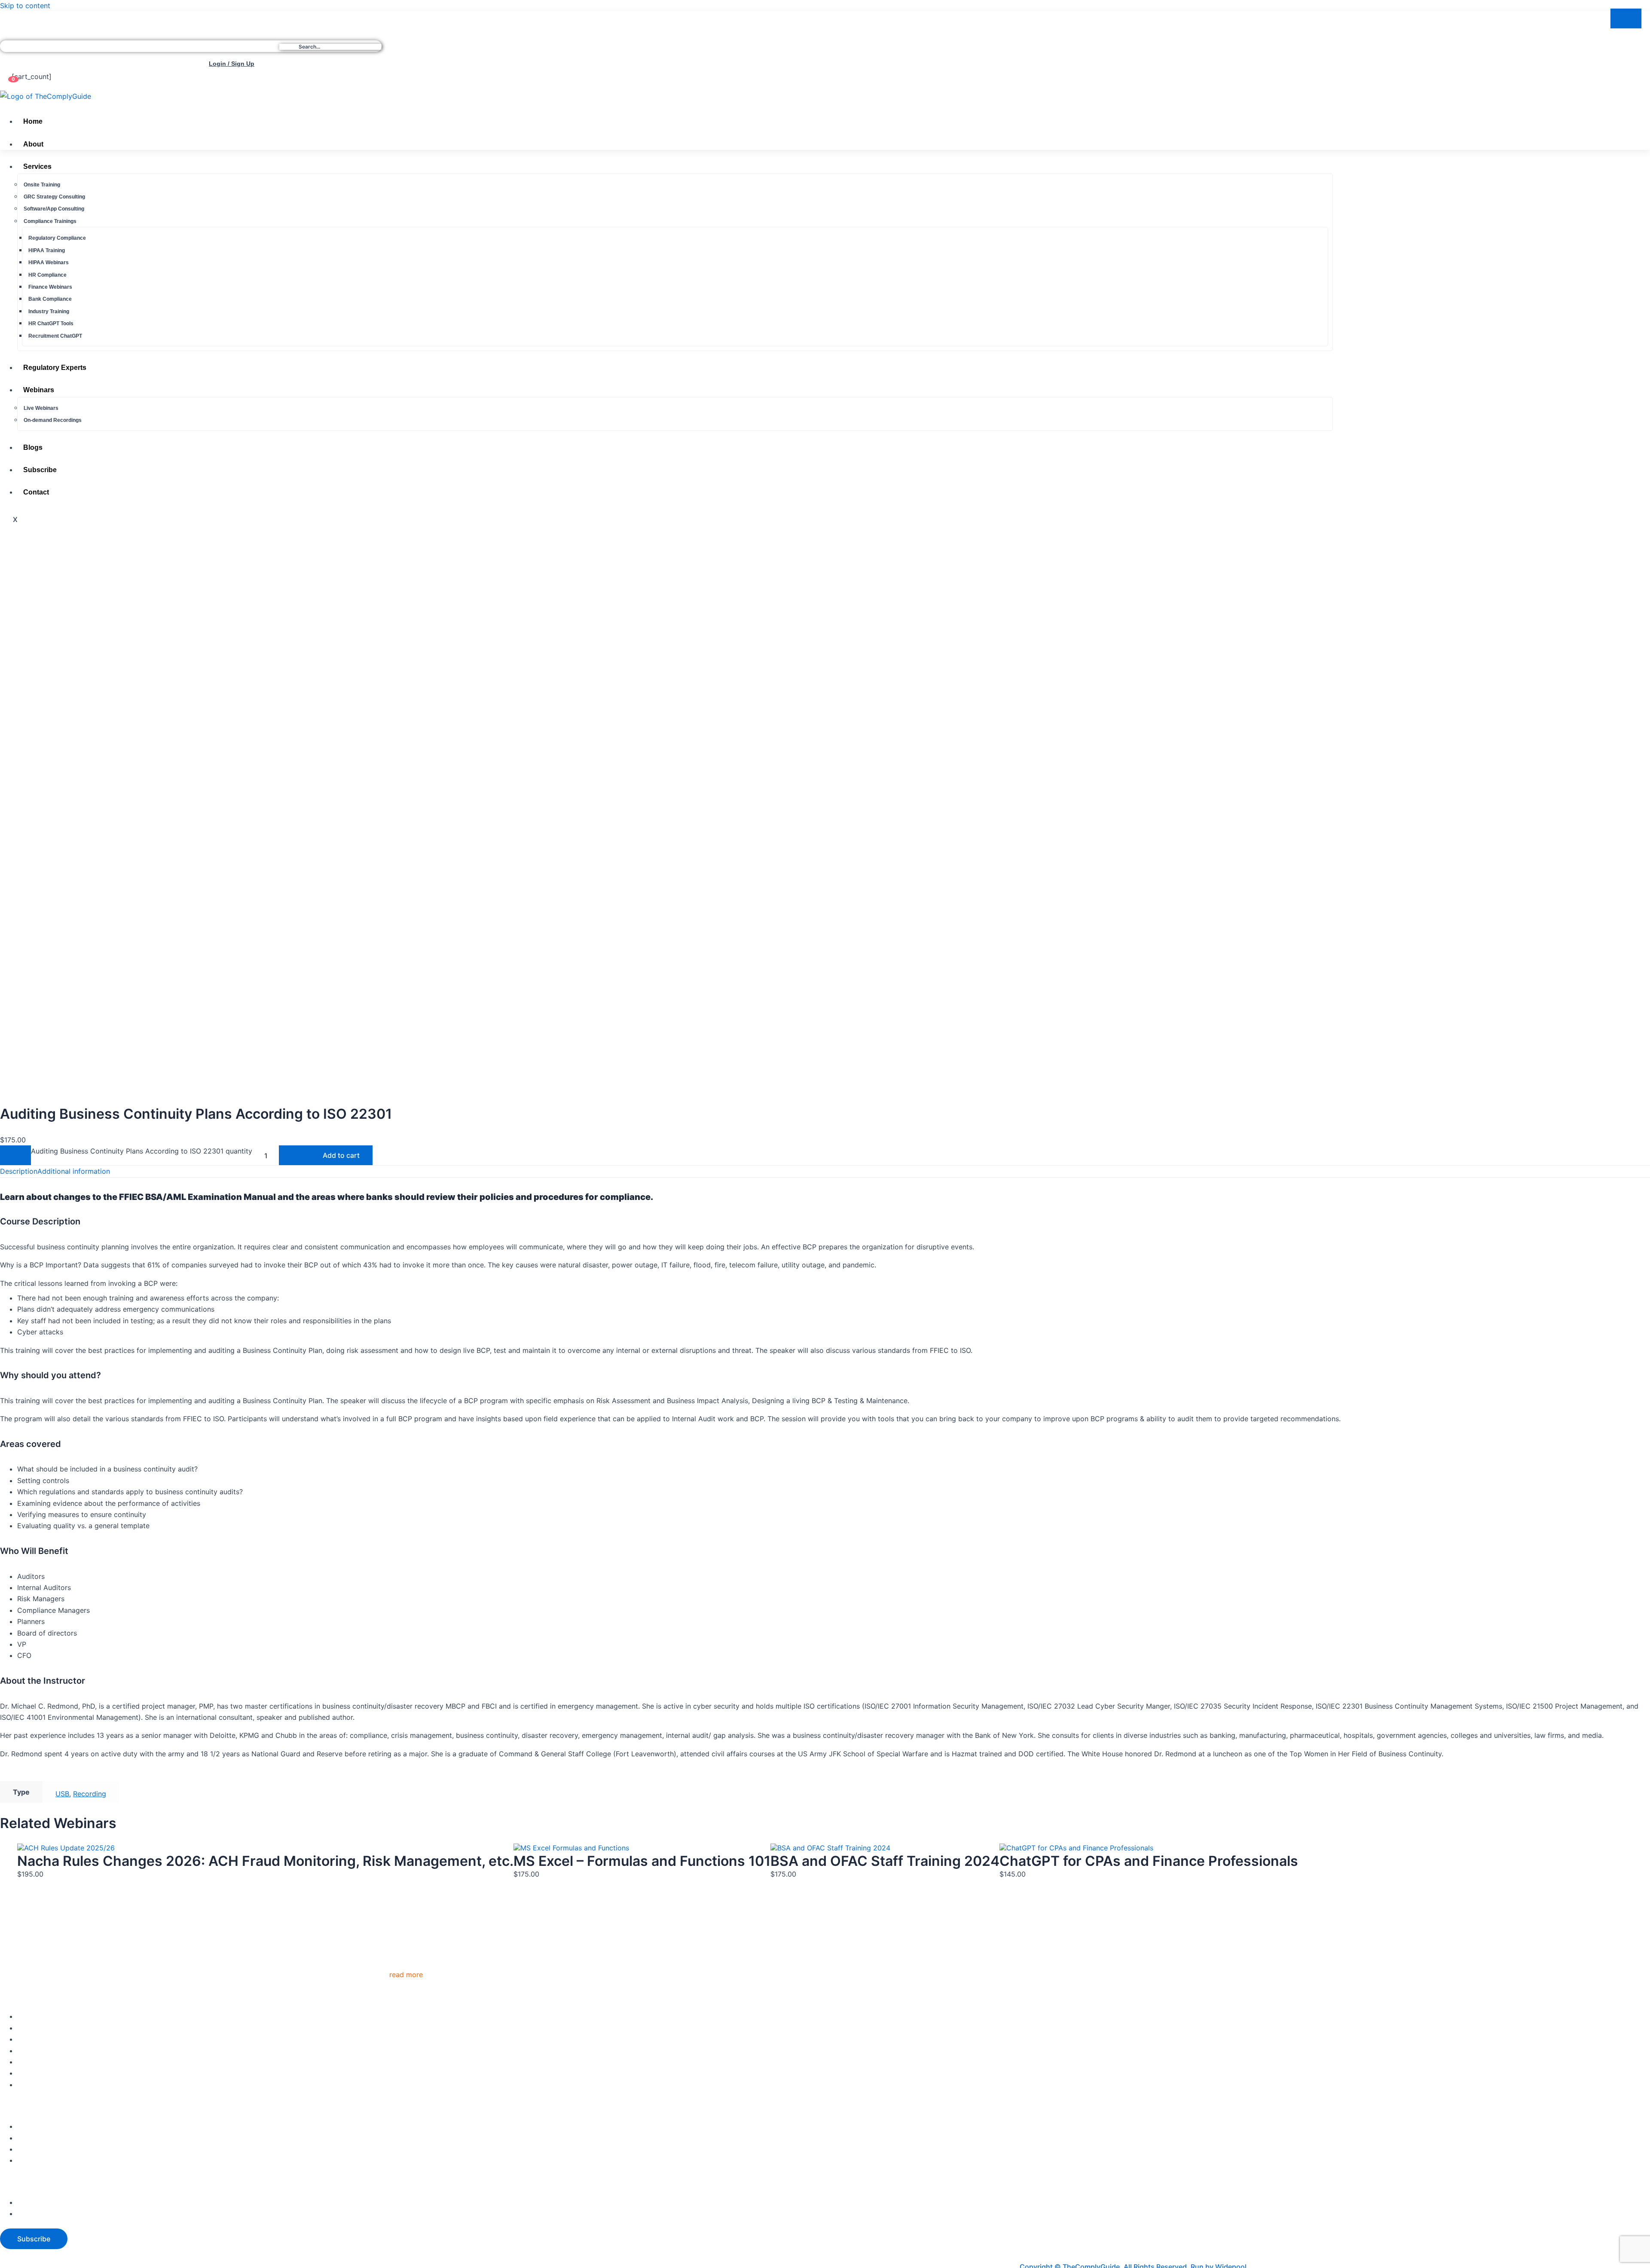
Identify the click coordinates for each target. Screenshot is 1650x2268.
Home (33, 122)
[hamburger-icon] (1323, 122)
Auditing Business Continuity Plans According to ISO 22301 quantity (142, 1151)
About (33, 144)
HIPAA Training (47, 250)
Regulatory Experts (55, 368)
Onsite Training (42, 185)
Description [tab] (19, 1171)
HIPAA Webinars (49, 263)
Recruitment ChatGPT (55, 336)
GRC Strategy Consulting (54, 197)
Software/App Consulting (54, 209)
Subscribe (40, 470)
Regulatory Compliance (57, 238)
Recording (90, 1794)
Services (37, 167)
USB (62, 1794)
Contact (36, 493)
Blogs (33, 447)
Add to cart (341, 1155)
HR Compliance (47, 275)
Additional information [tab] (74, 1171)
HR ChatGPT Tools (51, 324)
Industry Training (49, 311)
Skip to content (25, 6)
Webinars (39, 390)
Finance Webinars (50, 287)
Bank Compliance (50, 299)
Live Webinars (41, 408)
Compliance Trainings (50, 221)
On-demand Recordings (53, 421)
